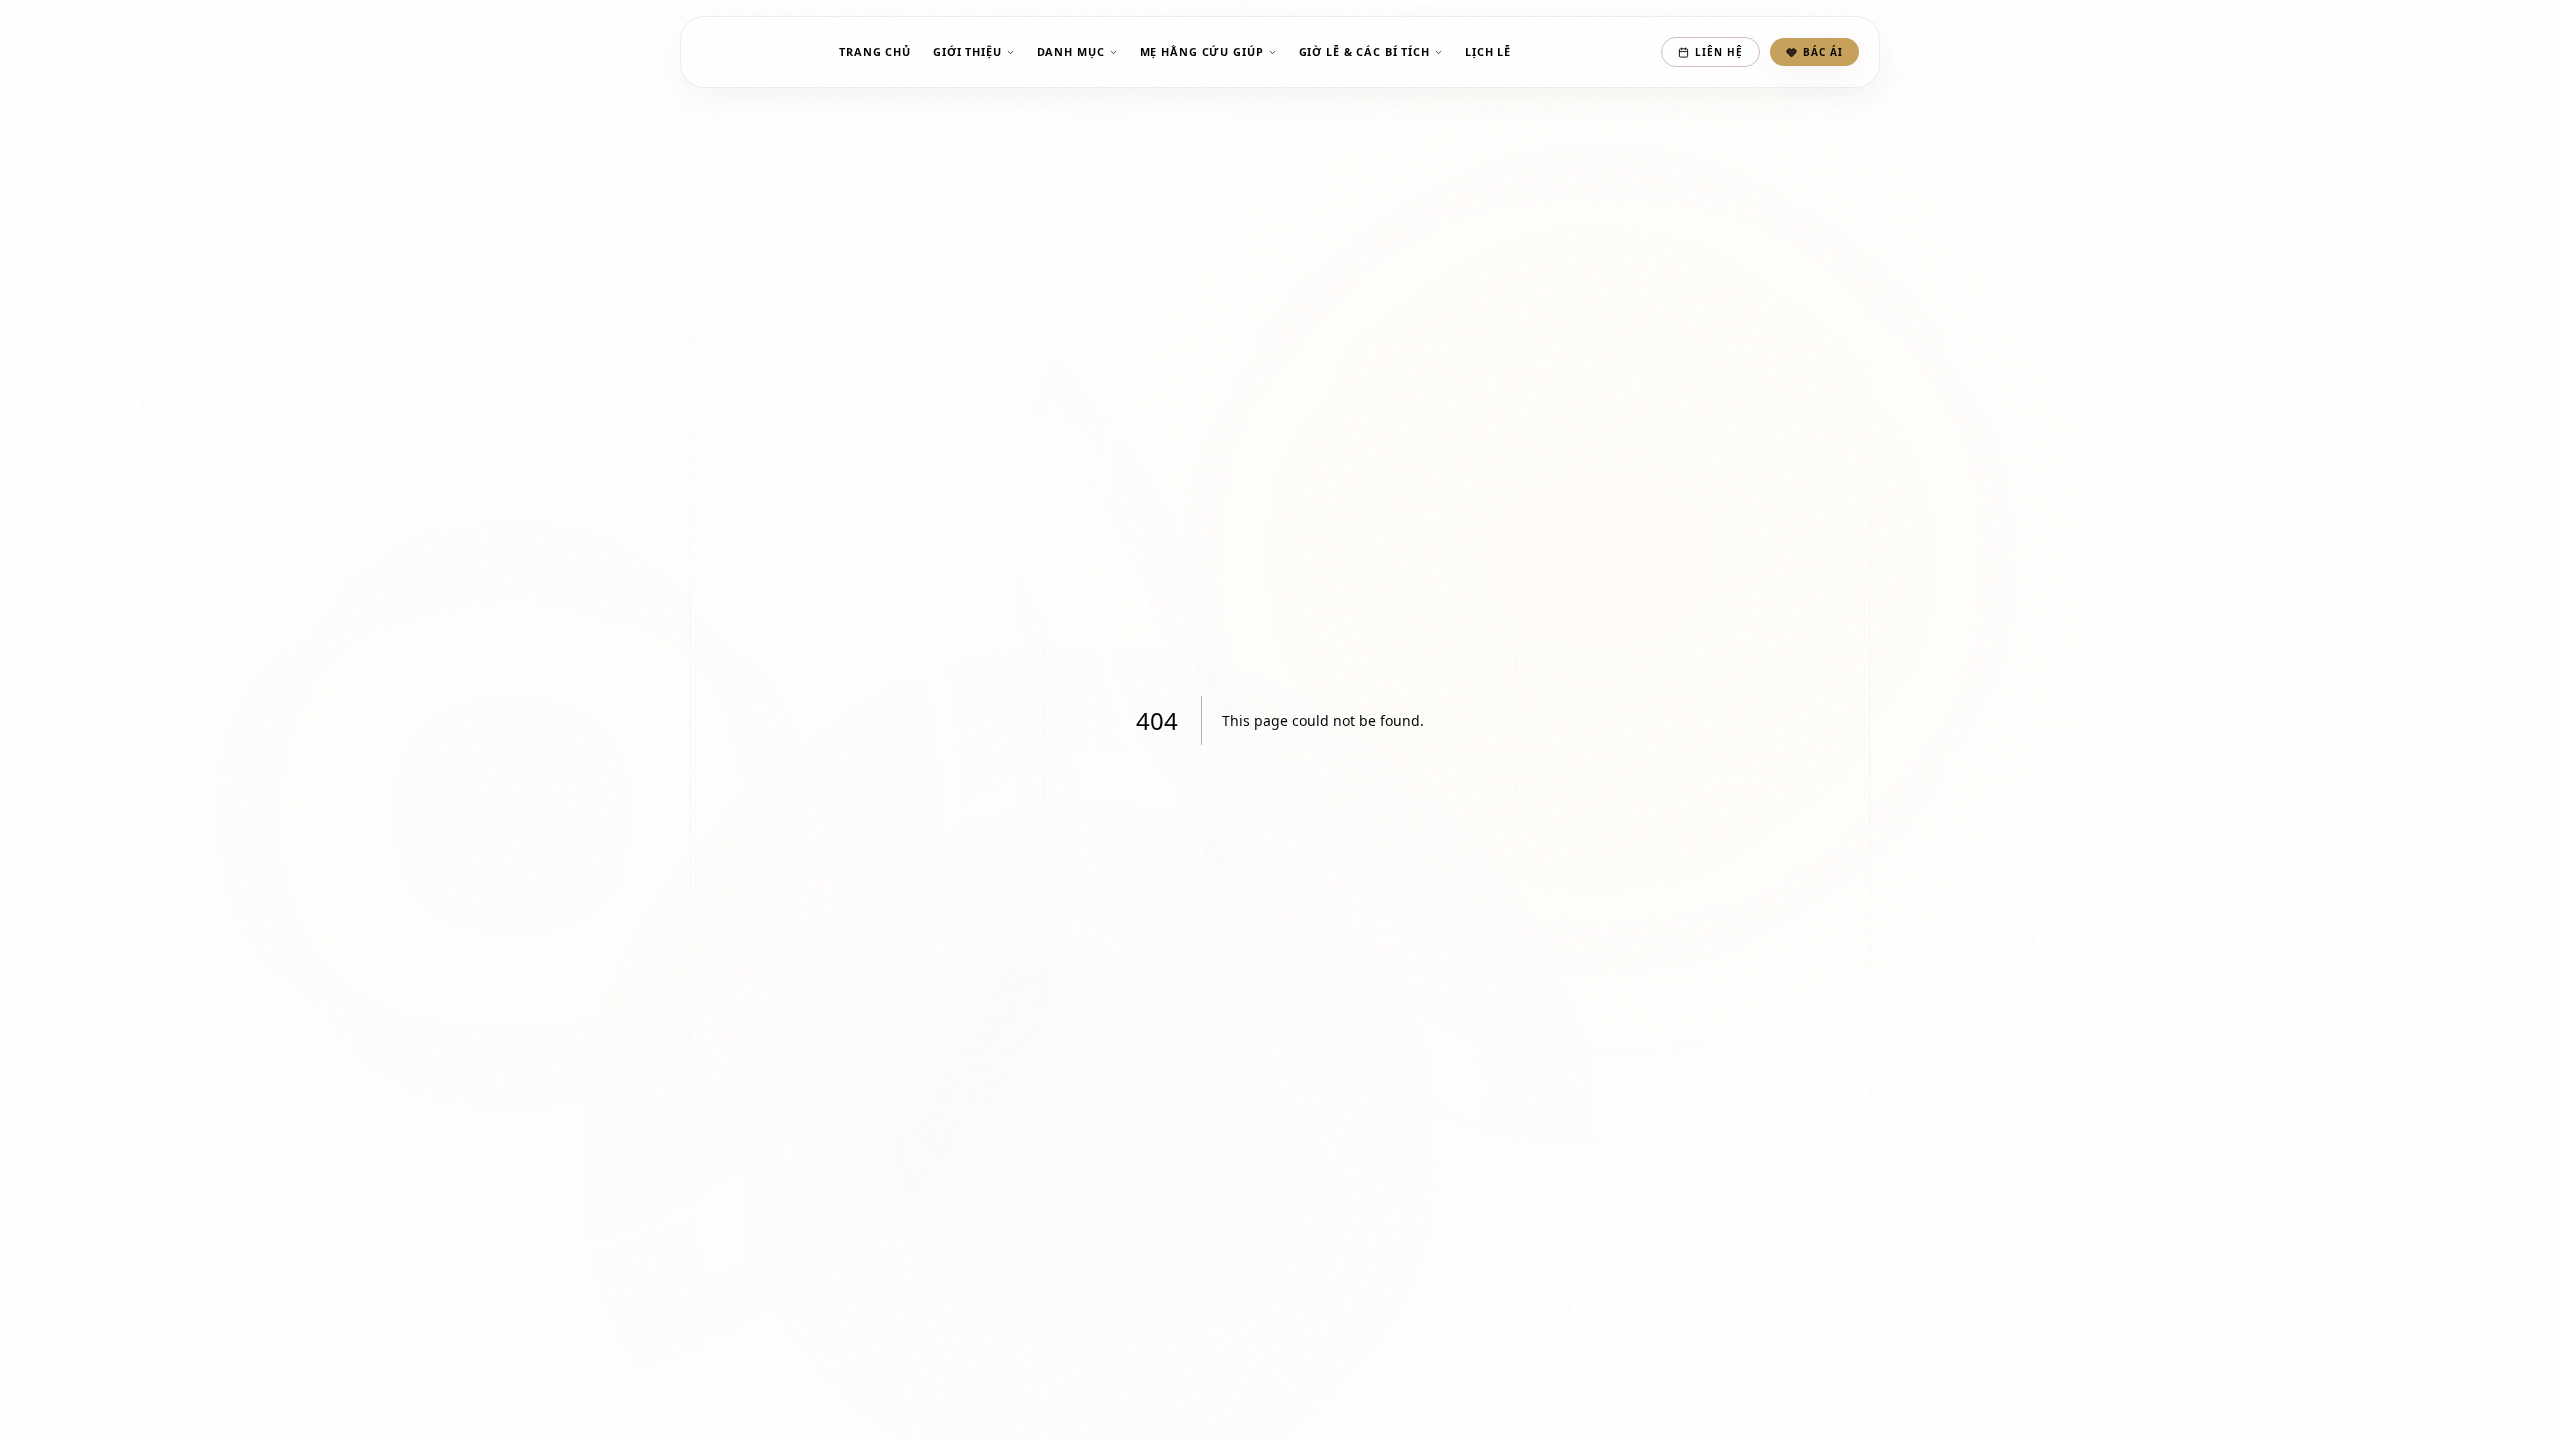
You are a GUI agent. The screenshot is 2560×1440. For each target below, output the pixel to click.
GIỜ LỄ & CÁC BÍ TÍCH (1364, 51)
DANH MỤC (1071, 51)
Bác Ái (1823, 52)
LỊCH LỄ (1488, 51)
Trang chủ (875, 51)
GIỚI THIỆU (967, 51)
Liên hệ (1719, 52)
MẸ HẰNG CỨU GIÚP (1202, 51)
